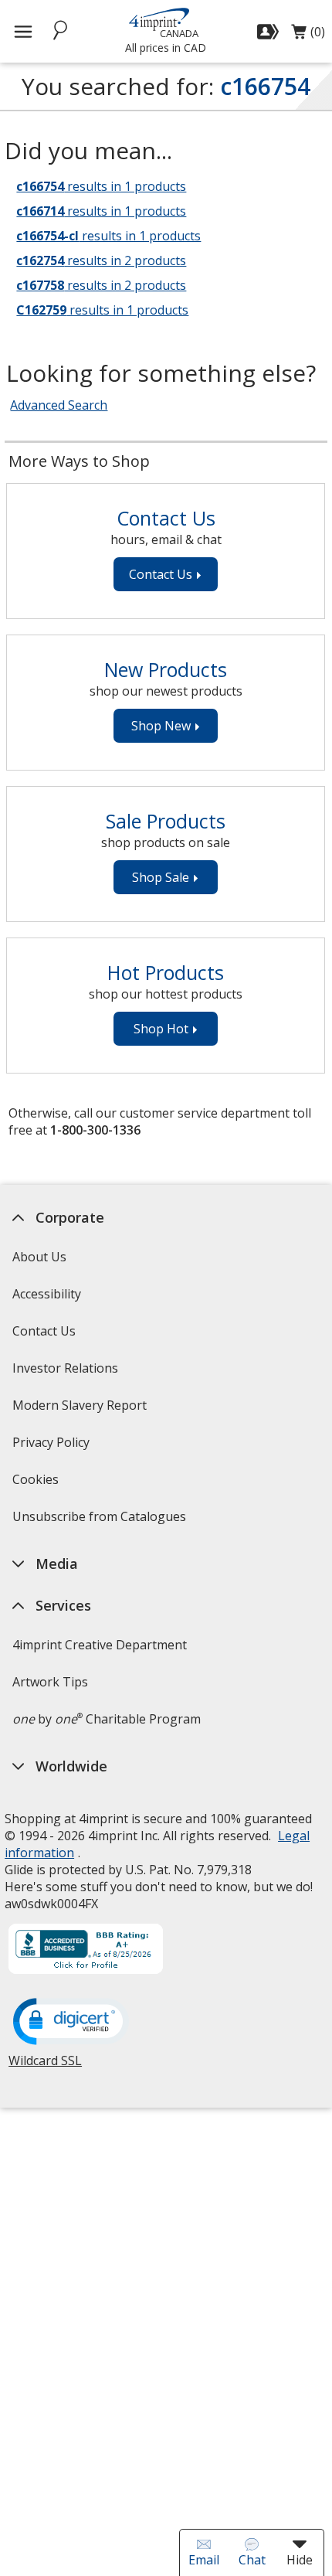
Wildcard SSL (45, 2066)
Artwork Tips (50, 1682)
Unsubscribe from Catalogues (101, 1521)
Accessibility (47, 1294)
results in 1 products (101, 186)
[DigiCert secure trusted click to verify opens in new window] (71, 2023)
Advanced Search (59, 405)
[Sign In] (270, 32)
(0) (308, 36)
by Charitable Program (107, 1719)
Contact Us (44, 1331)
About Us (39, 1257)
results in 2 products (101, 260)
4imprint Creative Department (100, 1645)
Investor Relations (67, 1373)
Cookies (37, 1484)
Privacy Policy (53, 1447)
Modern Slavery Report (81, 1410)
